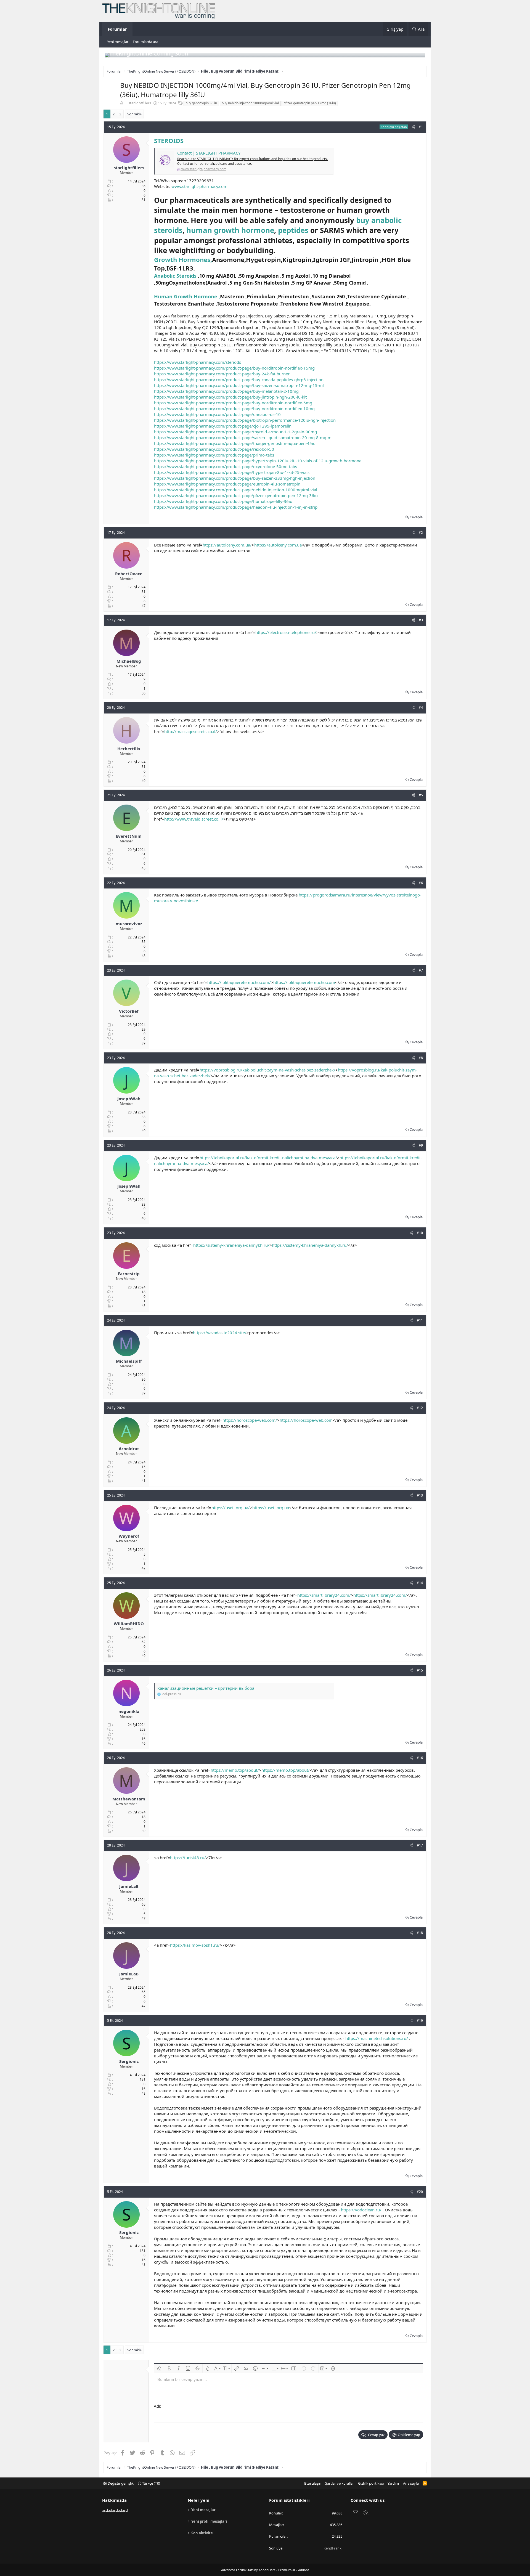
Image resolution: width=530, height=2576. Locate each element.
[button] (159, 2368)
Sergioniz (129, 2061)
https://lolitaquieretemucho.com (304, 982)
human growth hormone (230, 230)
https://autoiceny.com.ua (278, 545)
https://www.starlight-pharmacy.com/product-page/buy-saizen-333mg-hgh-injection (235, 478)
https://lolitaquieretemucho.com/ (239, 982)
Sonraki (133, 114)
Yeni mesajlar (118, 42)
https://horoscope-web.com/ (250, 1420)
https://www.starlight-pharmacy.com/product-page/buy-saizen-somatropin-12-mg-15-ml (239, 385)
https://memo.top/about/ (235, 1770)
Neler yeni (199, 2500)
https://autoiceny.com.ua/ (227, 545)
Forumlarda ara (145, 42)
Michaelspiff (129, 1361)
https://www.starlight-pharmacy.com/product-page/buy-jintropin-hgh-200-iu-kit (230, 397)
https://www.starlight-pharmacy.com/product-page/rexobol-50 (214, 449)
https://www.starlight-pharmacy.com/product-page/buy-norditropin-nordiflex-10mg (234, 408)
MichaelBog (129, 661)
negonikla (129, 1711)
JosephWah (129, 1099)
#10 (420, 1233)
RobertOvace (129, 574)
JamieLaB (129, 1886)
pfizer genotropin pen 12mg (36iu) (310, 103)
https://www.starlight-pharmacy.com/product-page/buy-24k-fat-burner (222, 374)
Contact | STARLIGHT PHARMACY (209, 153)
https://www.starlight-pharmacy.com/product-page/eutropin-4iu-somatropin (227, 484)
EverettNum (129, 836)
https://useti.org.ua (271, 1508)
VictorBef (129, 1011)
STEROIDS (169, 140)
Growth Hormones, (183, 259)
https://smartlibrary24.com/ (324, 1595)
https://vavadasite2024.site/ (220, 1333)
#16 (420, 1758)
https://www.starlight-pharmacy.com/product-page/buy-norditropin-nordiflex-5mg (233, 403)
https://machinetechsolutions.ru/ (377, 2038)
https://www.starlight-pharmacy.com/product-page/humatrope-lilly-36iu (223, 501)
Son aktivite (202, 2533)
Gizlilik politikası (371, 2483)
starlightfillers (140, 103)
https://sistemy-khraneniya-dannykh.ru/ (231, 1245)
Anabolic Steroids (175, 276)
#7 (421, 970)
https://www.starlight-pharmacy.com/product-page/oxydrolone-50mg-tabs (226, 466)
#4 (421, 708)
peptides (294, 230)
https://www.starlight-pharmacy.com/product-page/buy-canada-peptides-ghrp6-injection (239, 380)
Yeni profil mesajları (209, 2521)
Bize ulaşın (313, 2483)
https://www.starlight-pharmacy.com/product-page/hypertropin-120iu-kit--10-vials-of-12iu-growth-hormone (258, 461)
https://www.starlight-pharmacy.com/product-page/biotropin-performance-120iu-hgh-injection (245, 420)
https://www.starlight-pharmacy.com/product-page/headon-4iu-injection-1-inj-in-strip (236, 507)
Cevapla (416, 517)
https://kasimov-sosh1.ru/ (195, 1945)
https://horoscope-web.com (306, 1420)
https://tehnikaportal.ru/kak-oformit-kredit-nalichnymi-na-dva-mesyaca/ (268, 1158)
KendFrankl (333, 2548)
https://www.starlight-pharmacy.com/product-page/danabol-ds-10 (217, 414)
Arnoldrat (129, 1448)
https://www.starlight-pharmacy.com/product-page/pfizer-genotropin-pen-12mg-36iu (236, 495)
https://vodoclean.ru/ (361, 2210)
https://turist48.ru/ (188, 1858)
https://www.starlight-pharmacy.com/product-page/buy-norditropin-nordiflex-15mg (234, 368)
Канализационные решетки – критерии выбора (206, 1688)
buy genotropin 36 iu (201, 103)
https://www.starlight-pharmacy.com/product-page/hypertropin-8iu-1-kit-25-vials (232, 472)
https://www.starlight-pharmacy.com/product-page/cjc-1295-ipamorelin (223, 426)
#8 (421, 1058)
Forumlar (117, 29)
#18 (420, 1933)
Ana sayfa (411, 2483)
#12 (420, 1408)
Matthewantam (129, 1799)
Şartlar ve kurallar (340, 2483)
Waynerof (129, 1536)
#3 (421, 620)
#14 (420, 1583)
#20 (420, 2192)
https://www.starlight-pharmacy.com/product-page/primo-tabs (214, 455)
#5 (421, 795)
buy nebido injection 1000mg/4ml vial (250, 103)
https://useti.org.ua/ (231, 1508)
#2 (421, 533)
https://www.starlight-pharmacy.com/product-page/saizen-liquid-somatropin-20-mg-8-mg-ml (243, 437)
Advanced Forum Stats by (265, 2570)
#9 (421, 1145)
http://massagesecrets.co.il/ (191, 731)
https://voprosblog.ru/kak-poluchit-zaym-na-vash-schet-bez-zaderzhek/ (267, 1070)
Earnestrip (129, 1274)
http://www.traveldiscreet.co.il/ (194, 819)
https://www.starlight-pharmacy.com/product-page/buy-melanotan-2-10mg (226, 391)
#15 (420, 1670)
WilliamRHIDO (129, 1623)
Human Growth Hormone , (187, 296)
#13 (420, 1495)
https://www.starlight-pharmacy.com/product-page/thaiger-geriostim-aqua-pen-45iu (235, 443)
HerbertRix (129, 749)
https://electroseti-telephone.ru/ (286, 632)
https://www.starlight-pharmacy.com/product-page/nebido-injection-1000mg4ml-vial (236, 490)
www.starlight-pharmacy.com (199, 186)
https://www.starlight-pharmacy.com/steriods (198, 362)
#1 (421, 127)
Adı (157, 2406)
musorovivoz (129, 924)
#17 (420, 1845)
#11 (420, 1320)
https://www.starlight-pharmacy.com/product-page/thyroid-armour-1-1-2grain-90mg (235, 432)
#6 (421, 883)
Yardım (393, 2483)
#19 (420, 2021)
